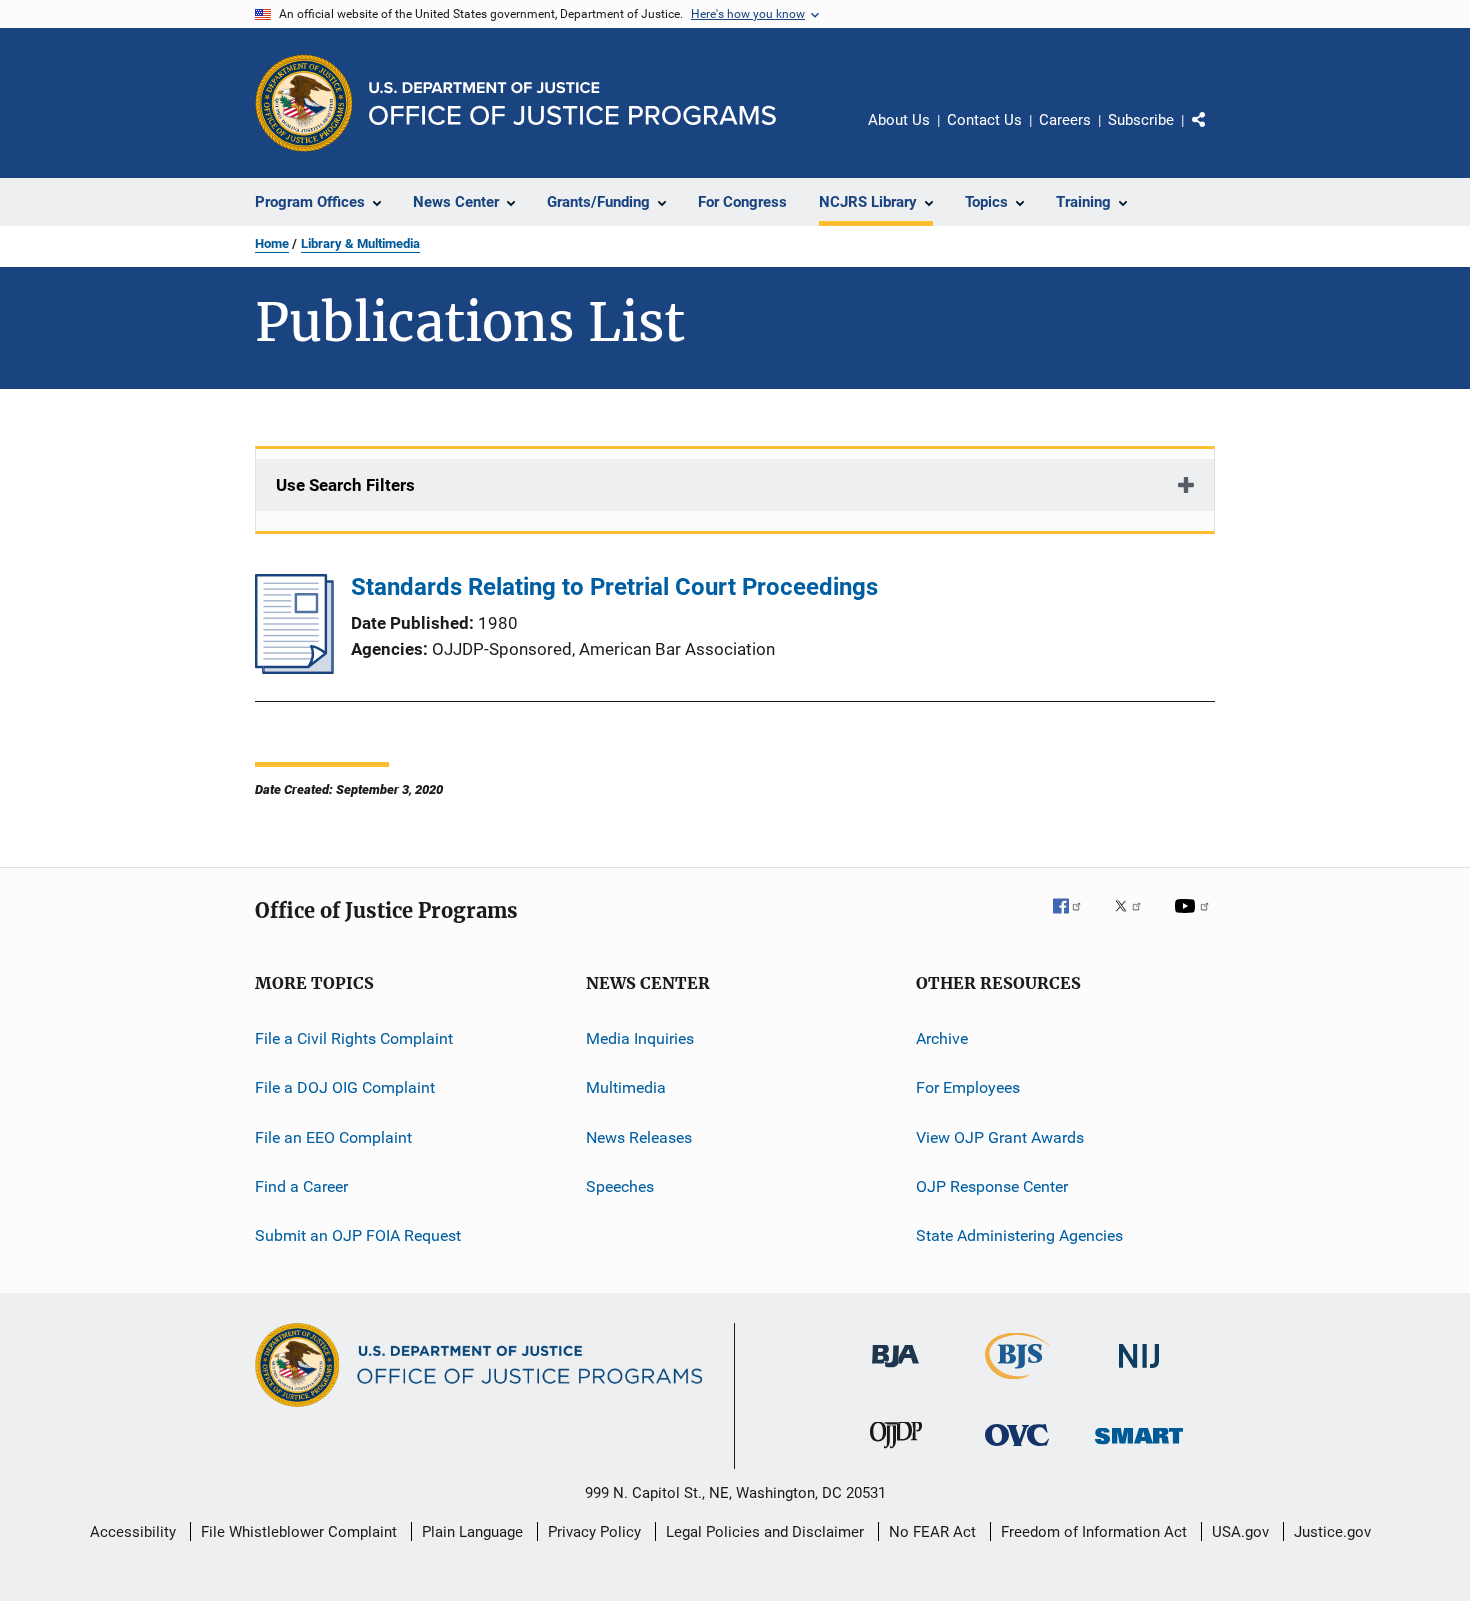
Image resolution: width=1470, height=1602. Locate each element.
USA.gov (1240, 1532)
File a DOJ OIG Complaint (345, 1087)
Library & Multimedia (360, 243)
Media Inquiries (640, 1038)
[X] (1135, 920)
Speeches (620, 1186)
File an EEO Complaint (333, 1137)
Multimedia (626, 1087)
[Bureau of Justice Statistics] (1017, 1383)
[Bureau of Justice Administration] (895, 1371)
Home (272, 243)
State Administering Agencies (1019, 1235)
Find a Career (301, 1186)
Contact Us (984, 120)
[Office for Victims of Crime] (1017, 1449)
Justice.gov (1332, 1532)
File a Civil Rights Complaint (354, 1038)
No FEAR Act (932, 1532)
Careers (1065, 120)
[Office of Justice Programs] (304, 103)
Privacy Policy (594, 1532)
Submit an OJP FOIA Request (358, 1235)
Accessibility (133, 1532)
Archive (942, 1038)
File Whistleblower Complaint (299, 1532)
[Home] (572, 103)
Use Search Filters (345, 485)
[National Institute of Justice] (1139, 1371)
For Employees (968, 1087)
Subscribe (1141, 120)
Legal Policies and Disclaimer (765, 1532)
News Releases (639, 1137)
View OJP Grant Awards (1000, 1137)
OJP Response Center (992, 1186)
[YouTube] (1195, 920)
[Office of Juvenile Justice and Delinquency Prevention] (896, 1452)
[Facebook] (1075, 920)
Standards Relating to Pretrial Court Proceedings (614, 587)
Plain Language (472, 1532)
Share (1215, 134)
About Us (899, 120)
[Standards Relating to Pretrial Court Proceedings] (294, 668)
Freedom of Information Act (1094, 1532)
